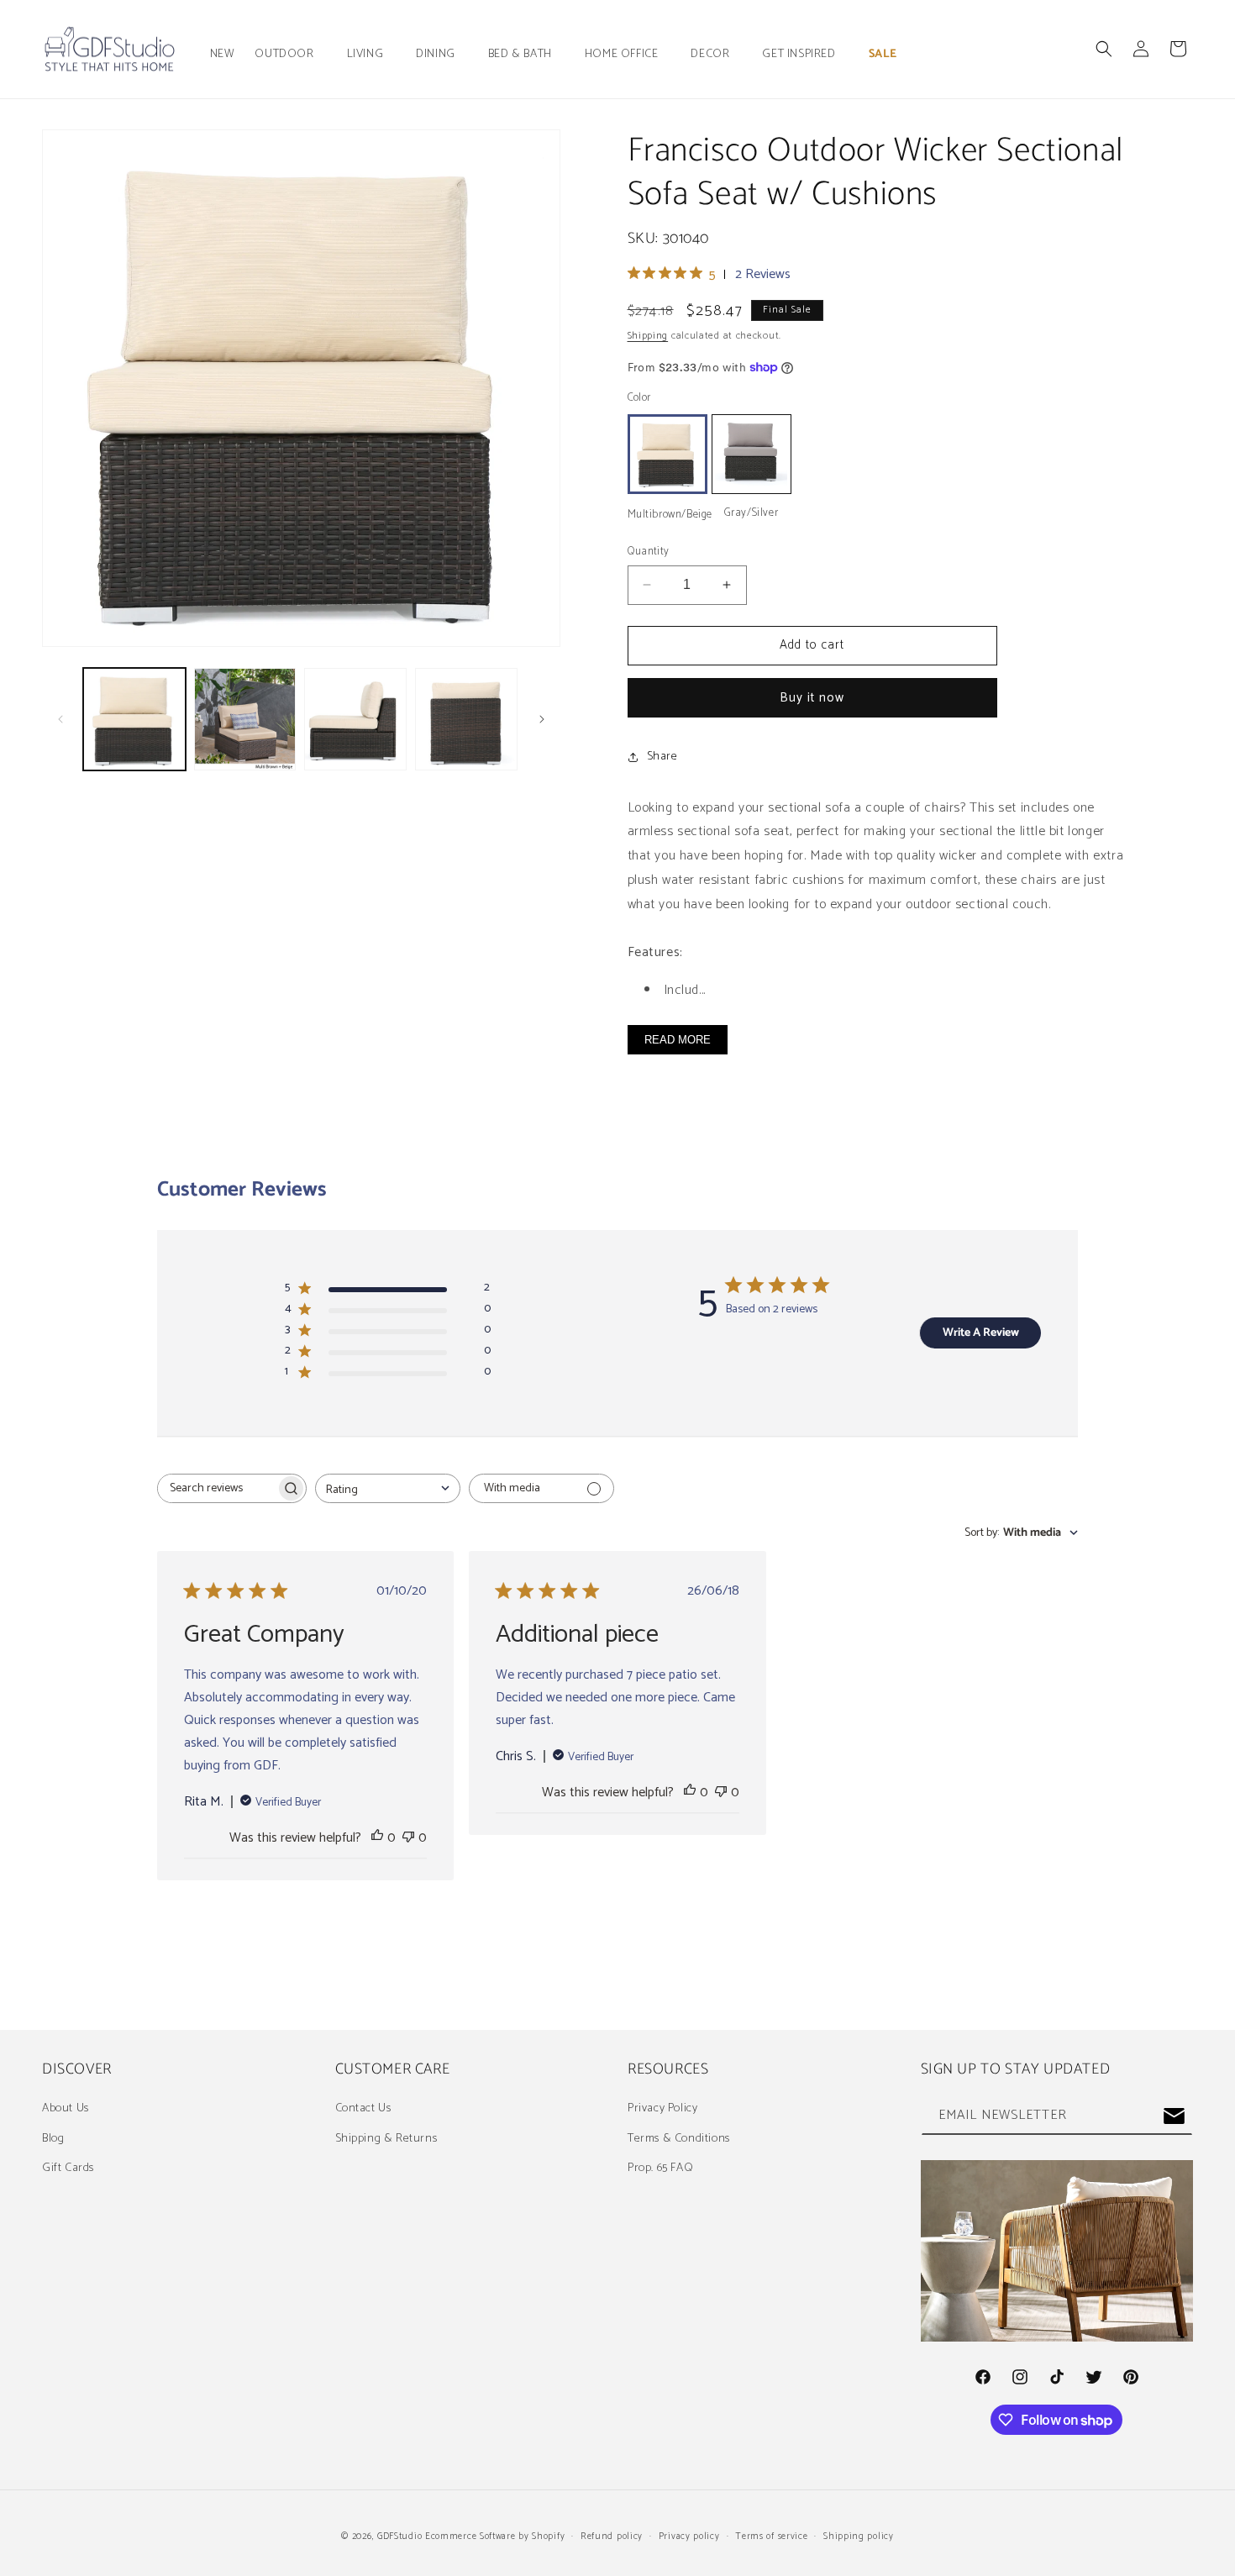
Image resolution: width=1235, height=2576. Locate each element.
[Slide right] (542, 719)
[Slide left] (60, 719)
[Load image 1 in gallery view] (134, 719)
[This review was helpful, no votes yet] (377, 1838)
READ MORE (678, 1040)
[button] (290, 55)
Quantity (649, 552)
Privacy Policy (662, 2108)
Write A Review (981, 1333)
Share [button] (662, 757)
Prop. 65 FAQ (660, 2168)
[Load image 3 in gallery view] (355, 719)
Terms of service (771, 2537)
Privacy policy (689, 2537)
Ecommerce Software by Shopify (495, 2537)
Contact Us (363, 2108)
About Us (66, 2108)
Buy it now (812, 698)
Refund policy (612, 2537)
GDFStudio (399, 2537)
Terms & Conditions (679, 2139)
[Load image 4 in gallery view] (466, 719)
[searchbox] (217, 1488)
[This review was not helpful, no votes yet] (408, 1838)
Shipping (648, 336)
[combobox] (388, 1488)
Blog (53, 2139)
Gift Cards (68, 2168)
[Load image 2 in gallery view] (245, 719)
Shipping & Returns (386, 2139)
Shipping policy (859, 2537)
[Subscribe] (1174, 2116)
